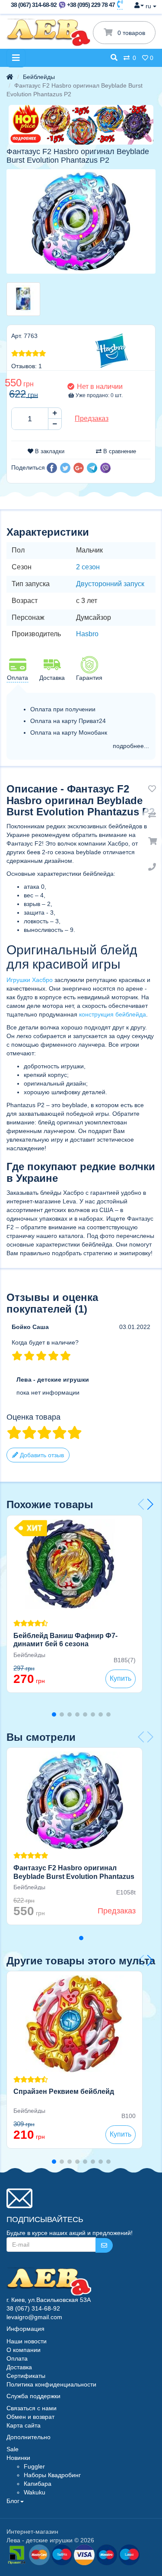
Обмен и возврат (30, 2417)
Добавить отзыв (41, 1455)
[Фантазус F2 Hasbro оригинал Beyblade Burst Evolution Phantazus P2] (81, 221)
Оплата (17, 2358)
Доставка (19, 2367)
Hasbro (87, 634)
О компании (24, 2350)
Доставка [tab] (52, 678)
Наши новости (27, 2341)
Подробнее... (131, 746)
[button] (52, 468)
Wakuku (35, 2492)
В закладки (49, 451)
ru (149, 6)
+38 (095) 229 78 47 (91, 5)
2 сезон (88, 567)
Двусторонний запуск (110, 584)
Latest (129, 2555)
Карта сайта (24, 2425)
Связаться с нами (32, 2408)
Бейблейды (39, 77)
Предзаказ (92, 418)
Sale (13, 2449)
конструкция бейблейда (113, 1014)
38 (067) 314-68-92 (34, 5)
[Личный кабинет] (139, 5)
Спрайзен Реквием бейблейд (64, 2091)
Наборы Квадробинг (52, 2475)
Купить (121, 1678)
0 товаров (130, 33)
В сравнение (119, 451)
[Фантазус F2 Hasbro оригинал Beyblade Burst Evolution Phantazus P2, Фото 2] (23, 299)
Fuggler (34, 2466)
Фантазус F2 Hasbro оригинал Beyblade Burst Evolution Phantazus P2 (74, 1877)
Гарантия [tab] (89, 678)
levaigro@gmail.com (34, 2317)
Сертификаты (26, 2376)
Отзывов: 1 (27, 366)
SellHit (62, 2555)
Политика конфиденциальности (51, 2384)
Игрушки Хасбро (30, 980)
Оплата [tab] (17, 678)
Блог (13, 2501)
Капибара (38, 2484)
